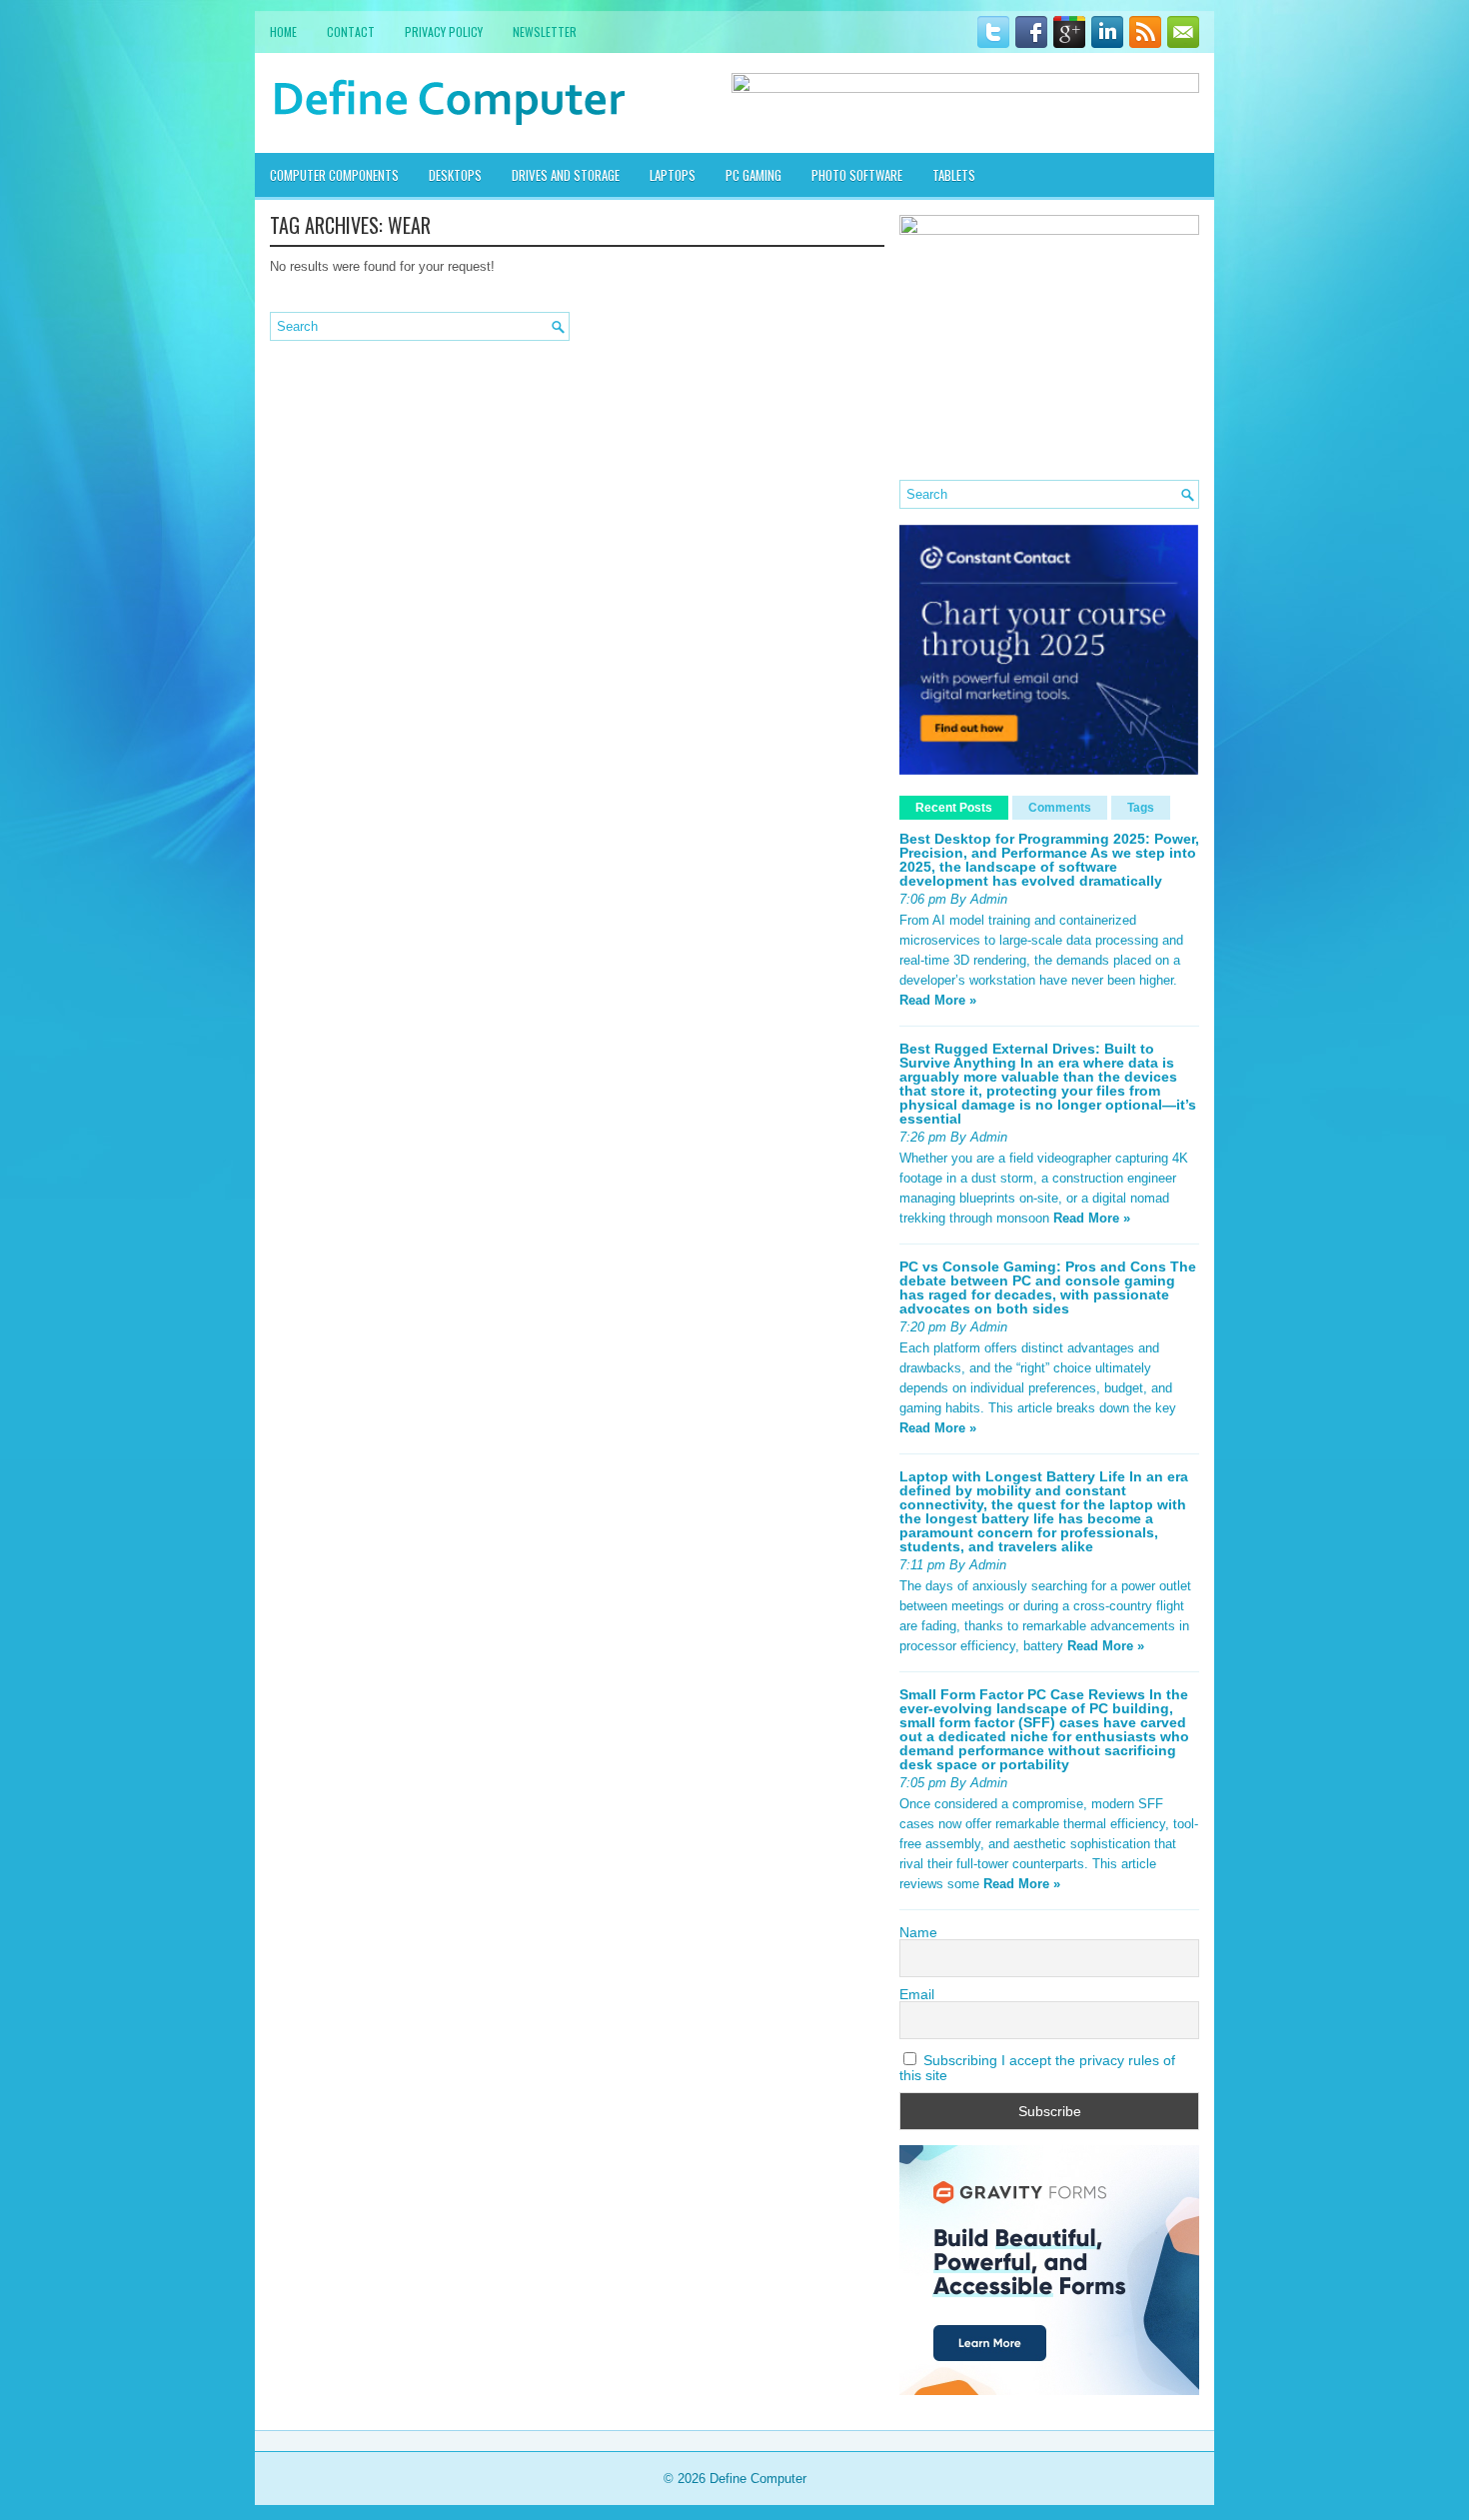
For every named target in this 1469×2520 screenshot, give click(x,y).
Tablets (954, 175)
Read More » (938, 1000)
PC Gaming (753, 175)
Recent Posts (954, 808)
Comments (1060, 808)
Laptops (673, 175)
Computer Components (334, 175)
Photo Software (857, 175)
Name (918, 1932)
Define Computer (758, 2479)
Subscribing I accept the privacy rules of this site (1037, 2067)
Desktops (455, 175)
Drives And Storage (566, 175)
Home (283, 31)
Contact (351, 31)
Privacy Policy (444, 31)
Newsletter (545, 31)
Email (917, 1994)
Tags (1141, 808)
